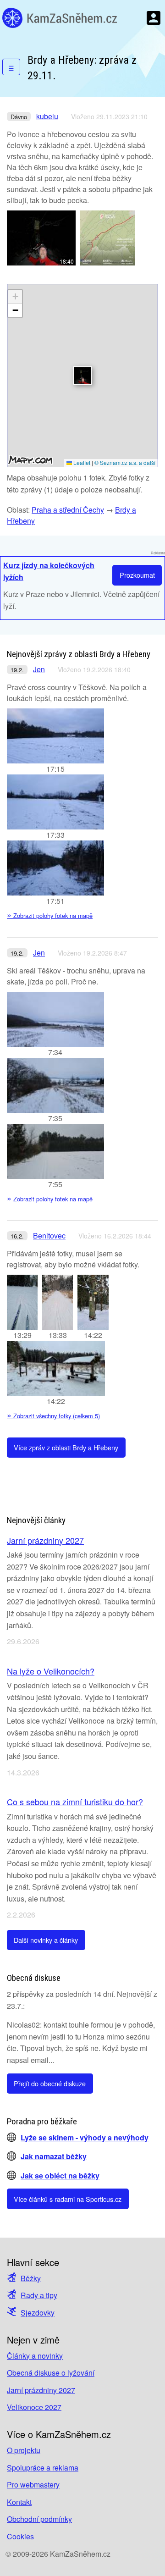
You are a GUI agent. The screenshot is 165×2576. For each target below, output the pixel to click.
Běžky (31, 2278)
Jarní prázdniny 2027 (45, 1540)
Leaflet (81, 462)
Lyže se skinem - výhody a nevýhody (85, 2137)
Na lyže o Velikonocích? (51, 1671)
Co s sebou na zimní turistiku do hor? (75, 1802)
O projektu (24, 2450)
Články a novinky (35, 2356)
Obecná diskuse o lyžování (51, 2373)
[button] (82, 376)
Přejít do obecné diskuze (50, 2083)
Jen (39, 669)
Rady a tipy (39, 2295)
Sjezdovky (38, 2313)
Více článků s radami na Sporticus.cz (68, 2199)
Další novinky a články (46, 1940)
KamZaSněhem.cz (60, 18)
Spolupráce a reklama (43, 2468)
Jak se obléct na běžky (60, 2175)
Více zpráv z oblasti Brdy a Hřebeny (66, 1447)
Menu (154, 18)
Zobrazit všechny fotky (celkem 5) (53, 1416)
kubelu (47, 116)
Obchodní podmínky (39, 2519)
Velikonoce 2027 (34, 2407)
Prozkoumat (137, 575)
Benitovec (49, 1235)
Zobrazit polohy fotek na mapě (50, 915)
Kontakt (19, 2502)
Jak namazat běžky (54, 2156)
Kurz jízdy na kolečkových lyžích (49, 571)
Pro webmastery (33, 2485)
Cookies (20, 2536)
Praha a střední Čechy (68, 510)
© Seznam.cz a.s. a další (125, 462)
